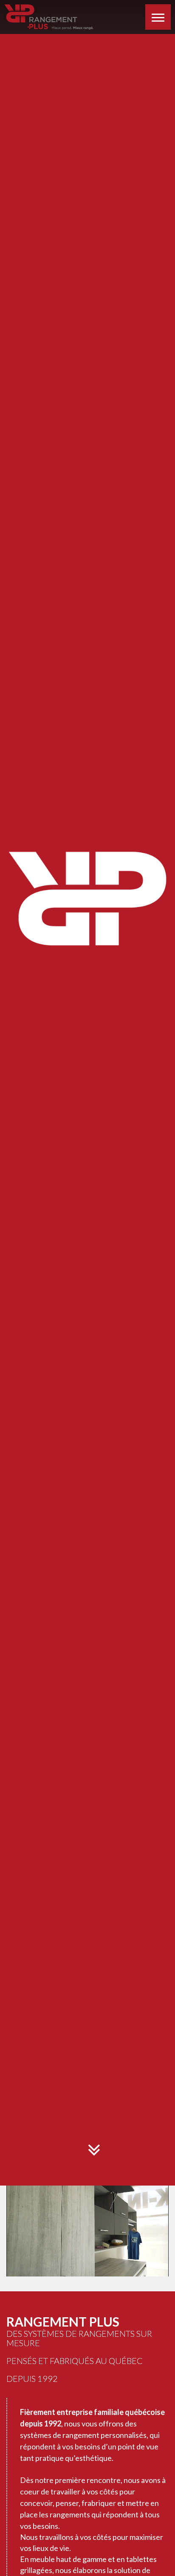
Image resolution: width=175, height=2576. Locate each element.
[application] (87, 2233)
